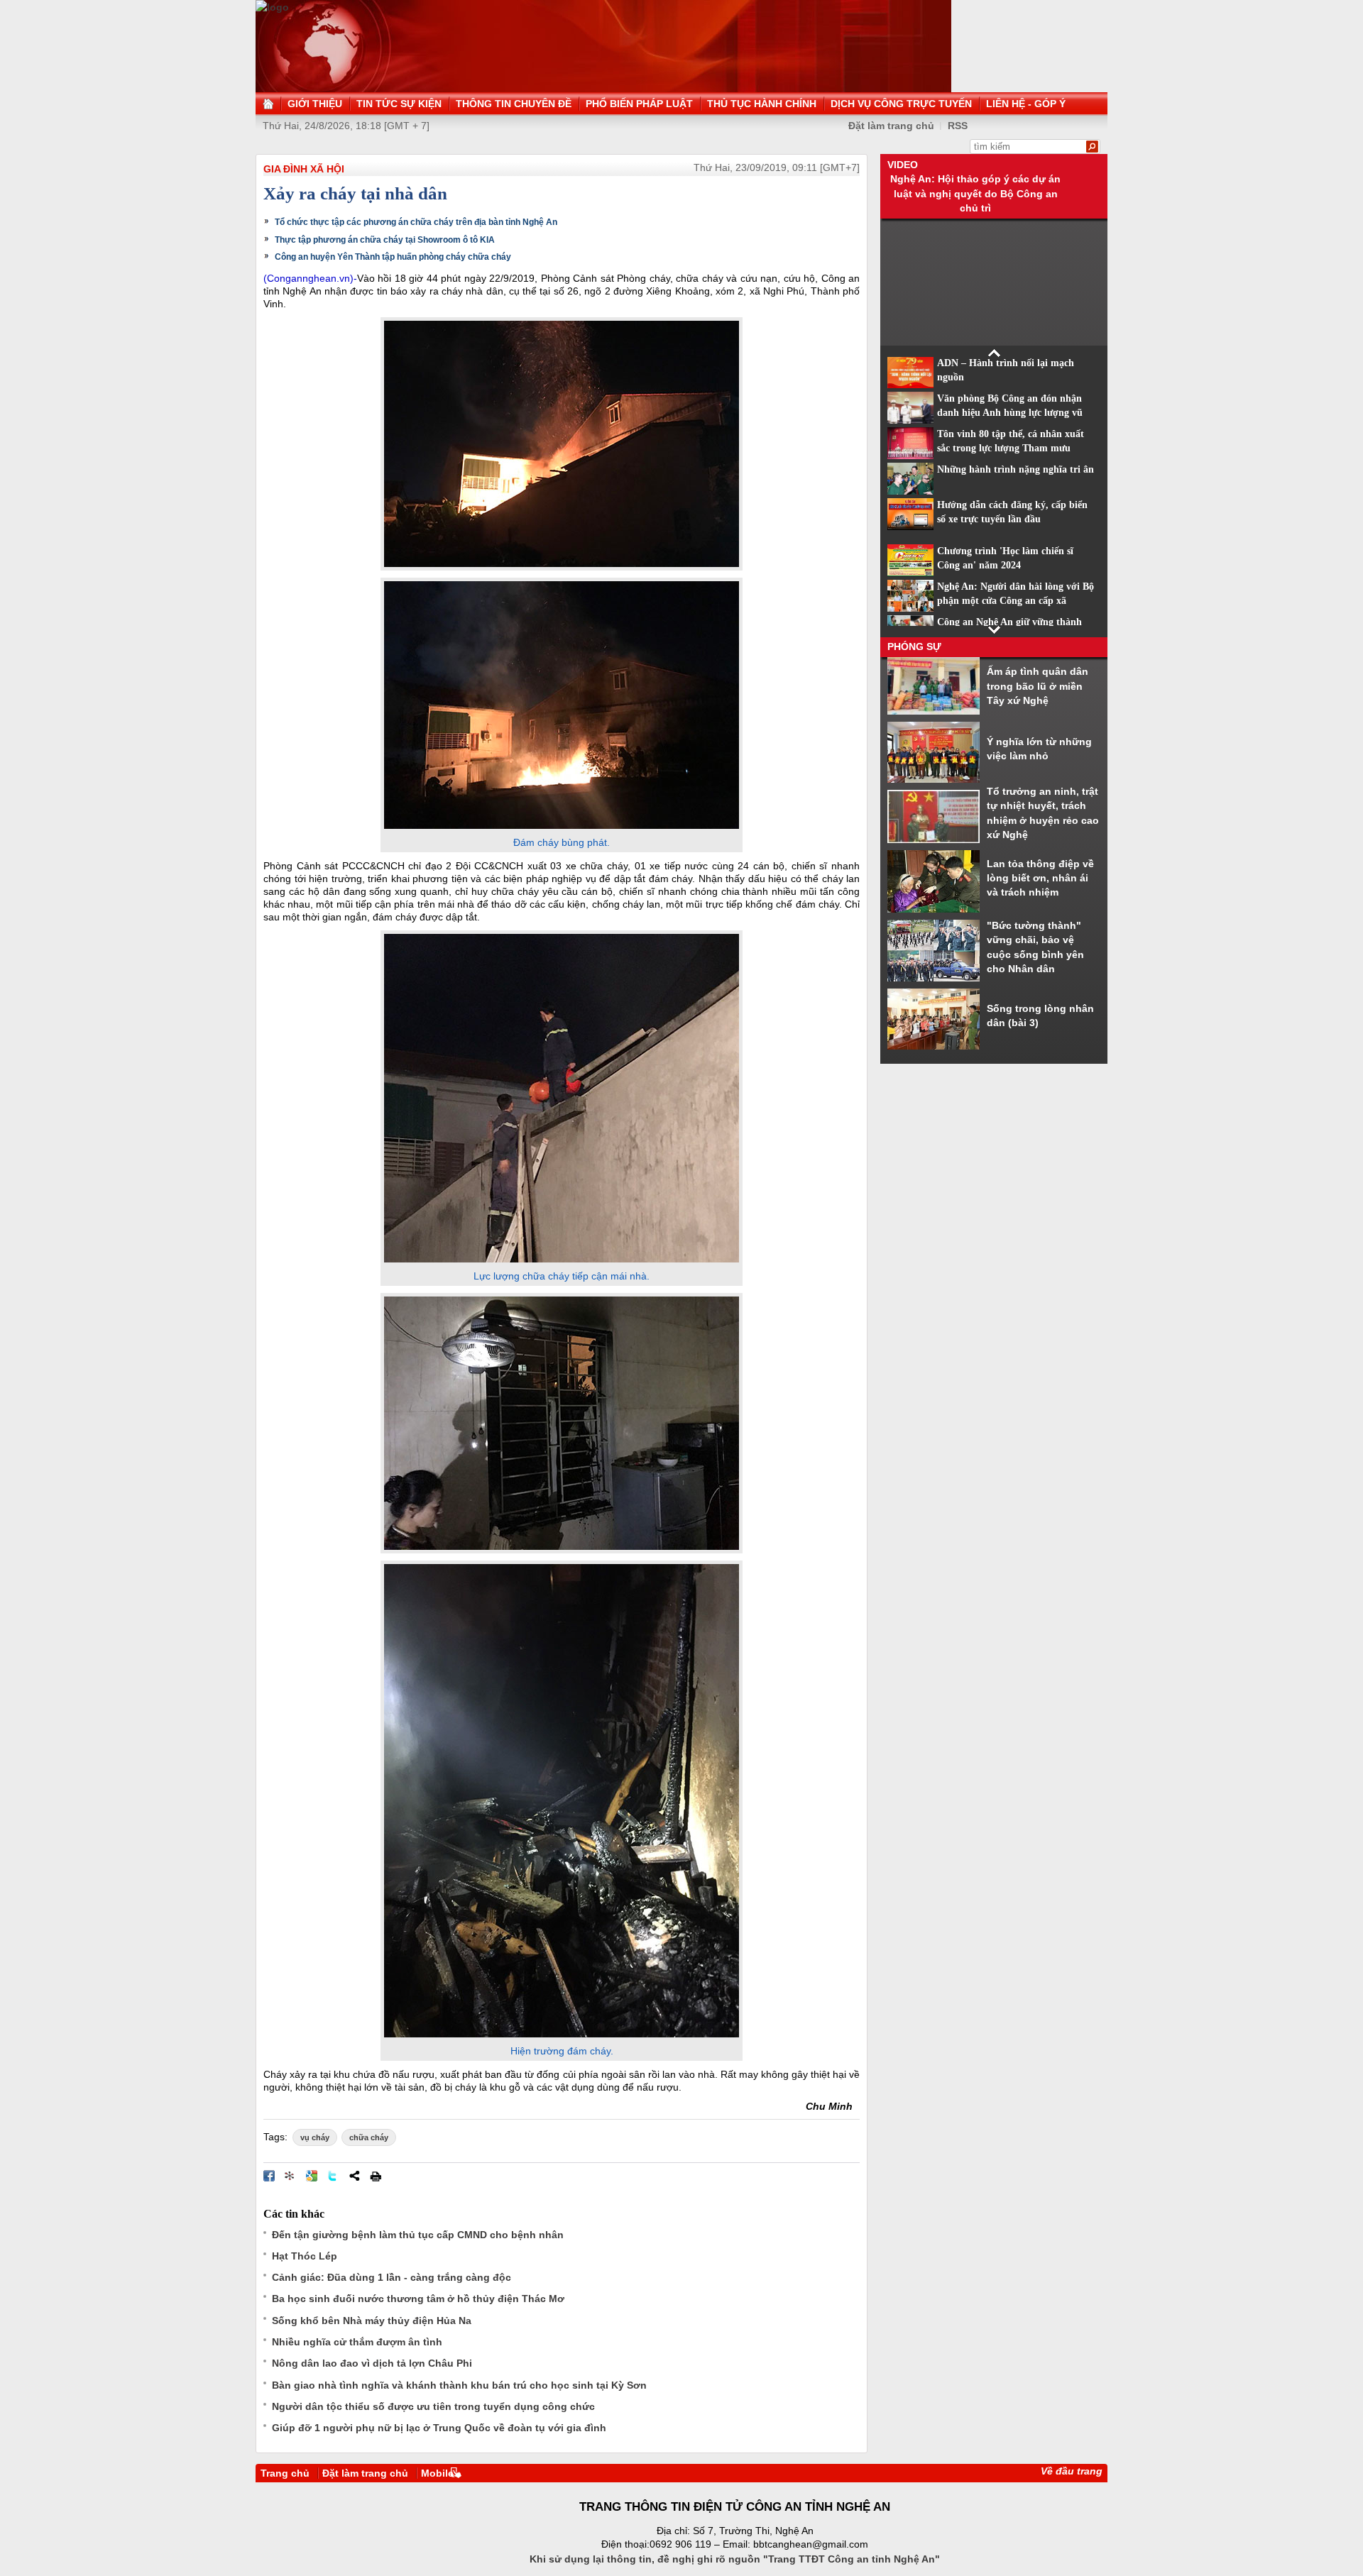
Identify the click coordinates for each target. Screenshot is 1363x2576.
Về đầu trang (1072, 2471)
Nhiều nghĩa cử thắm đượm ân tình (357, 2342)
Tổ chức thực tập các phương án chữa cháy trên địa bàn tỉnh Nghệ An (416, 222)
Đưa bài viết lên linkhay (290, 2176)
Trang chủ (285, 2473)
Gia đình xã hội (304, 169)
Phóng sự (914, 646)
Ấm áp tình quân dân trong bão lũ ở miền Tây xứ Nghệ (1038, 686)
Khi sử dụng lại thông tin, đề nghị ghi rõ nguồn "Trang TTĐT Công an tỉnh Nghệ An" (735, 2559)
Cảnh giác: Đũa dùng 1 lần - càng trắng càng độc (392, 2277)
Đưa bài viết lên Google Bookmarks (312, 2176)
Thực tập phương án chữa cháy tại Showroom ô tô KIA (385, 240)
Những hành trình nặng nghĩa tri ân (1016, 469)
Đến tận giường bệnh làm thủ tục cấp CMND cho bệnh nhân (418, 2235)
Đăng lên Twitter (333, 2176)
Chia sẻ (354, 2176)
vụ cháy (315, 2137)
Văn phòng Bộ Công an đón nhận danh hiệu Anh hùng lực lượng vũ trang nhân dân (1010, 413)
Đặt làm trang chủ (891, 126)
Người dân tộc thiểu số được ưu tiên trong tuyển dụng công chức (433, 2406)
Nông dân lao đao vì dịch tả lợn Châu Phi (372, 2363)
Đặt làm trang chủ (365, 2473)
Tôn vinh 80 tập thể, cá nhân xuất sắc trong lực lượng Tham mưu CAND (1011, 448)
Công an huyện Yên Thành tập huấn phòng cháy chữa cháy (393, 257)
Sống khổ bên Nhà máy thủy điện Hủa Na (372, 2321)
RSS (958, 126)
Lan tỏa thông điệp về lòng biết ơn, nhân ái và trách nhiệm (1040, 878)
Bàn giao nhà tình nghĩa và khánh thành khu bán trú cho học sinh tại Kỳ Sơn (459, 2385)
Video (903, 165)
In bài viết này (376, 2176)
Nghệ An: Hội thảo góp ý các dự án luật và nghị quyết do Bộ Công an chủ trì (975, 193)
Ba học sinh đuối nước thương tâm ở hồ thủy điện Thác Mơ (418, 2299)
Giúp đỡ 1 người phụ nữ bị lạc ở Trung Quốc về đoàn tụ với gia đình (439, 2428)
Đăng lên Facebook (269, 2176)
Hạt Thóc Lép (305, 2256)
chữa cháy (369, 2137)
